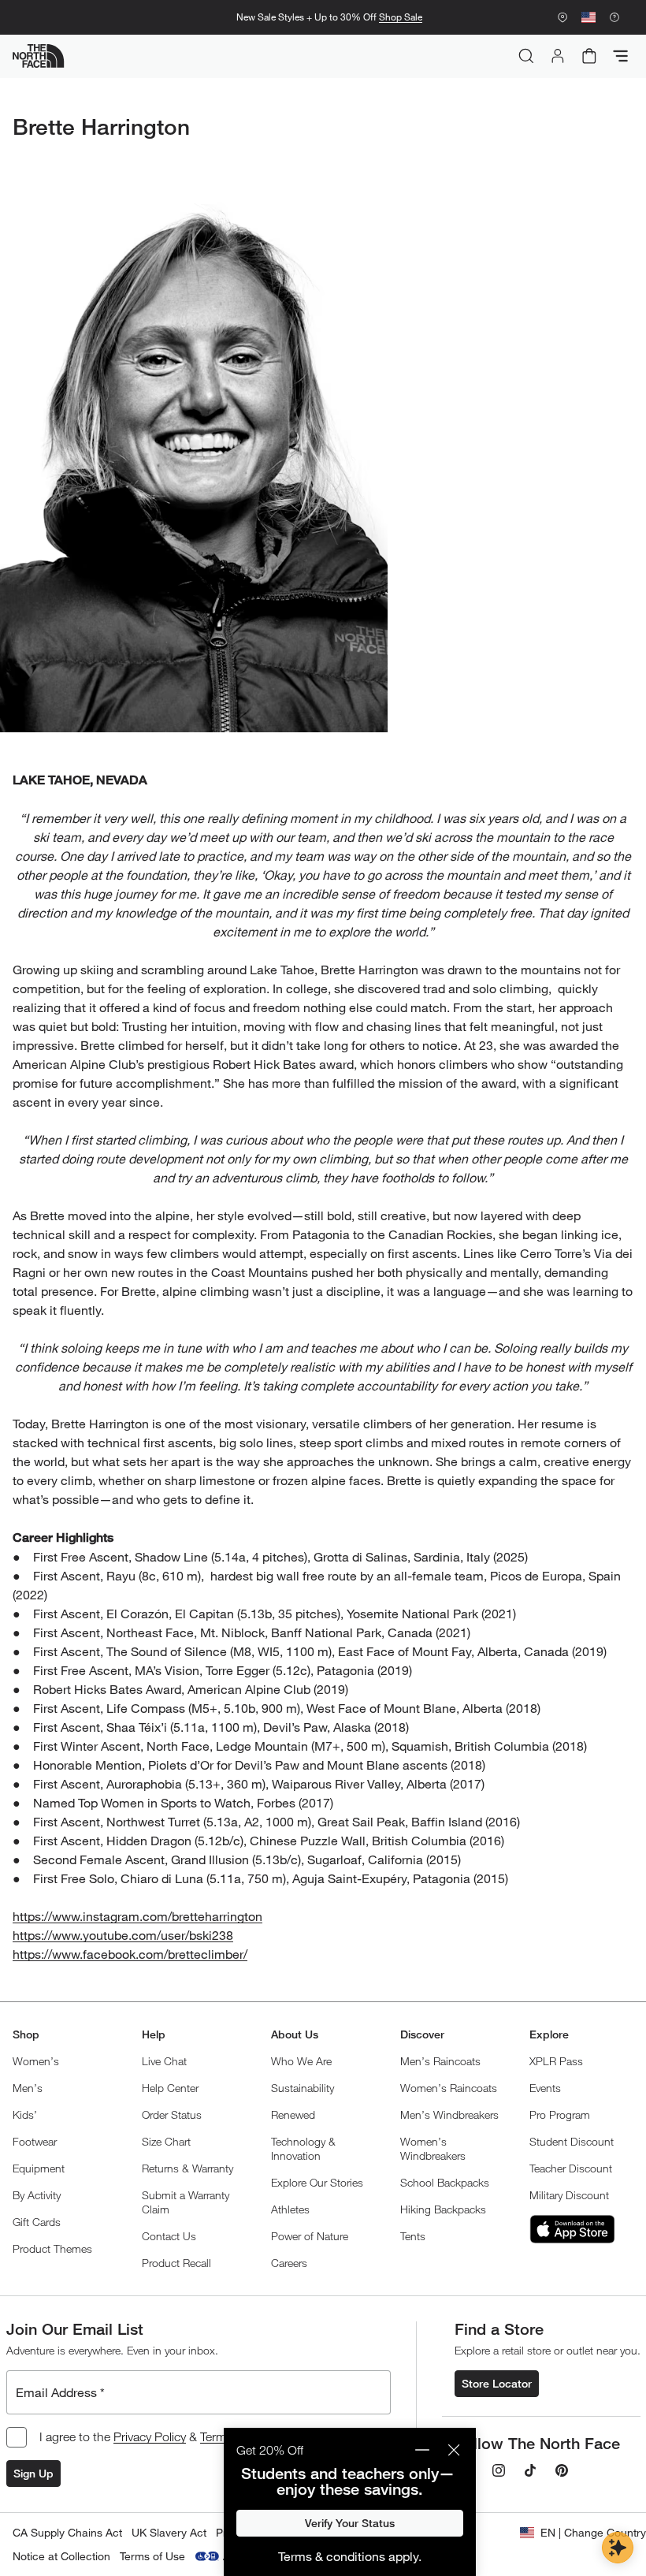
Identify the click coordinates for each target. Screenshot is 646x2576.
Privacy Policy (150, 2436)
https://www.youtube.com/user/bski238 (123, 1935)
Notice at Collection (61, 2556)
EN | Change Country (593, 2532)
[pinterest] (562, 2470)
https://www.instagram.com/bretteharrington (137, 1916)
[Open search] (526, 56)
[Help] (614, 17)
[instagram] (499, 2470)
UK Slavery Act (169, 2532)
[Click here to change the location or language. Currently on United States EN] (588, 17)
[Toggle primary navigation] (621, 56)
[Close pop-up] (454, 2450)
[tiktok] (530, 2470)
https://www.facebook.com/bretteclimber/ (130, 1954)
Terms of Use (152, 2556)
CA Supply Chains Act (67, 2532)
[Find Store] (562, 17)
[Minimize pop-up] (422, 2450)
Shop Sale (401, 17)
